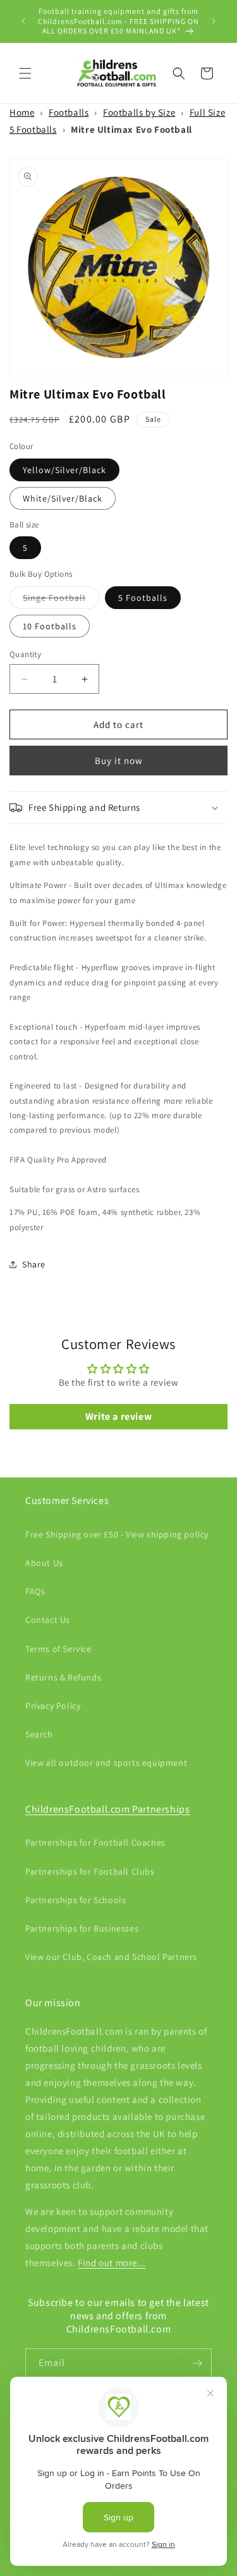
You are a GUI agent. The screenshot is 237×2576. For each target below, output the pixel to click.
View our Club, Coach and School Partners (111, 1957)
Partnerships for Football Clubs (90, 1871)
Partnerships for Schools (76, 1900)
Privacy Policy (53, 1706)
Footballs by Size (139, 112)
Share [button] (34, 1264)
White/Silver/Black (63, 498)
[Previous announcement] (23, 21)
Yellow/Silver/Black (64, 470)
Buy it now (119, 761)
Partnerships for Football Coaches (95, 1842)
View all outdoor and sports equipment (106, 1763)
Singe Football (61, 600)
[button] (25, 73)
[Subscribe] (197, 2363)
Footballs (69, 112)
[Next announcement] (214, 21)
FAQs (35, 1591)
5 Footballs (143, 598)
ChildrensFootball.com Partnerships (107, 1809)
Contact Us (48, 1620)
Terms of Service (58, 1649)
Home (22, 112)
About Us (44, 1563)
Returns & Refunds (63, 1677)
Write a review (118, 1416)
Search (39, 1734)
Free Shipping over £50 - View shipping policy (117, 1534)
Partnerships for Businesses (82, 1928)
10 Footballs (50, 626)
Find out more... (112, 2263)
